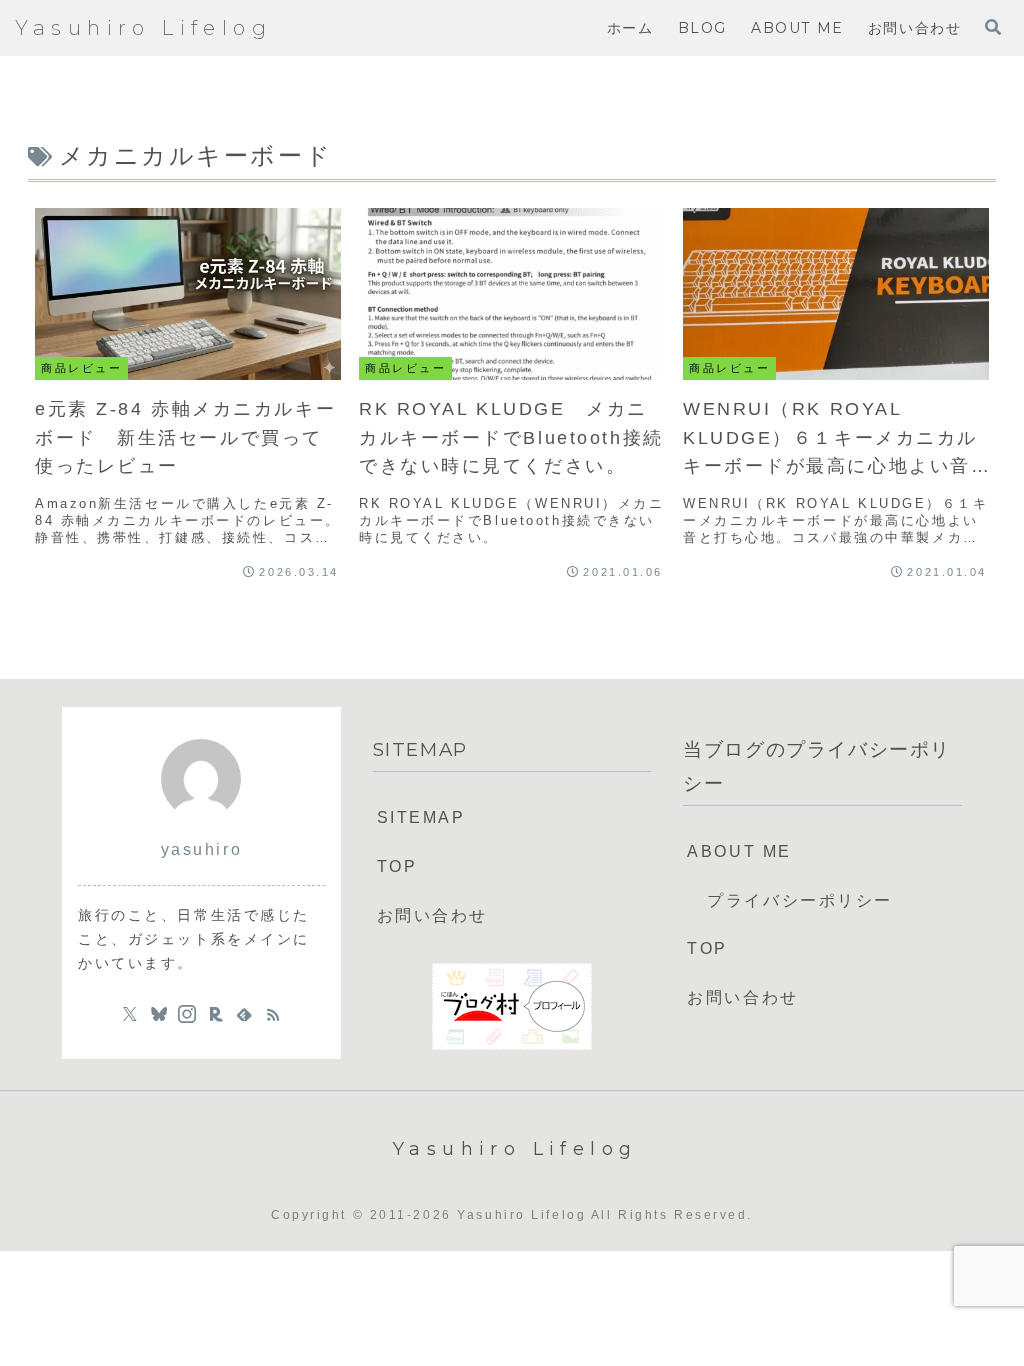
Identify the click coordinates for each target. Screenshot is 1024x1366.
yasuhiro (201, 849)
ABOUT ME (739, 851)
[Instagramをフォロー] (187, 1014)
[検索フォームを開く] (993, 27)
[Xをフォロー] (130, 1014)
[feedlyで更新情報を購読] (244, 1014)
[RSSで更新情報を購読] (273, 1014)
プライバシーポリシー (800, 900)
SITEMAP (421, 817)
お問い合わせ (432, 915)
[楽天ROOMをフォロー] (216, 1014)
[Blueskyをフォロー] (159, 1014)
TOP (397, 866)
